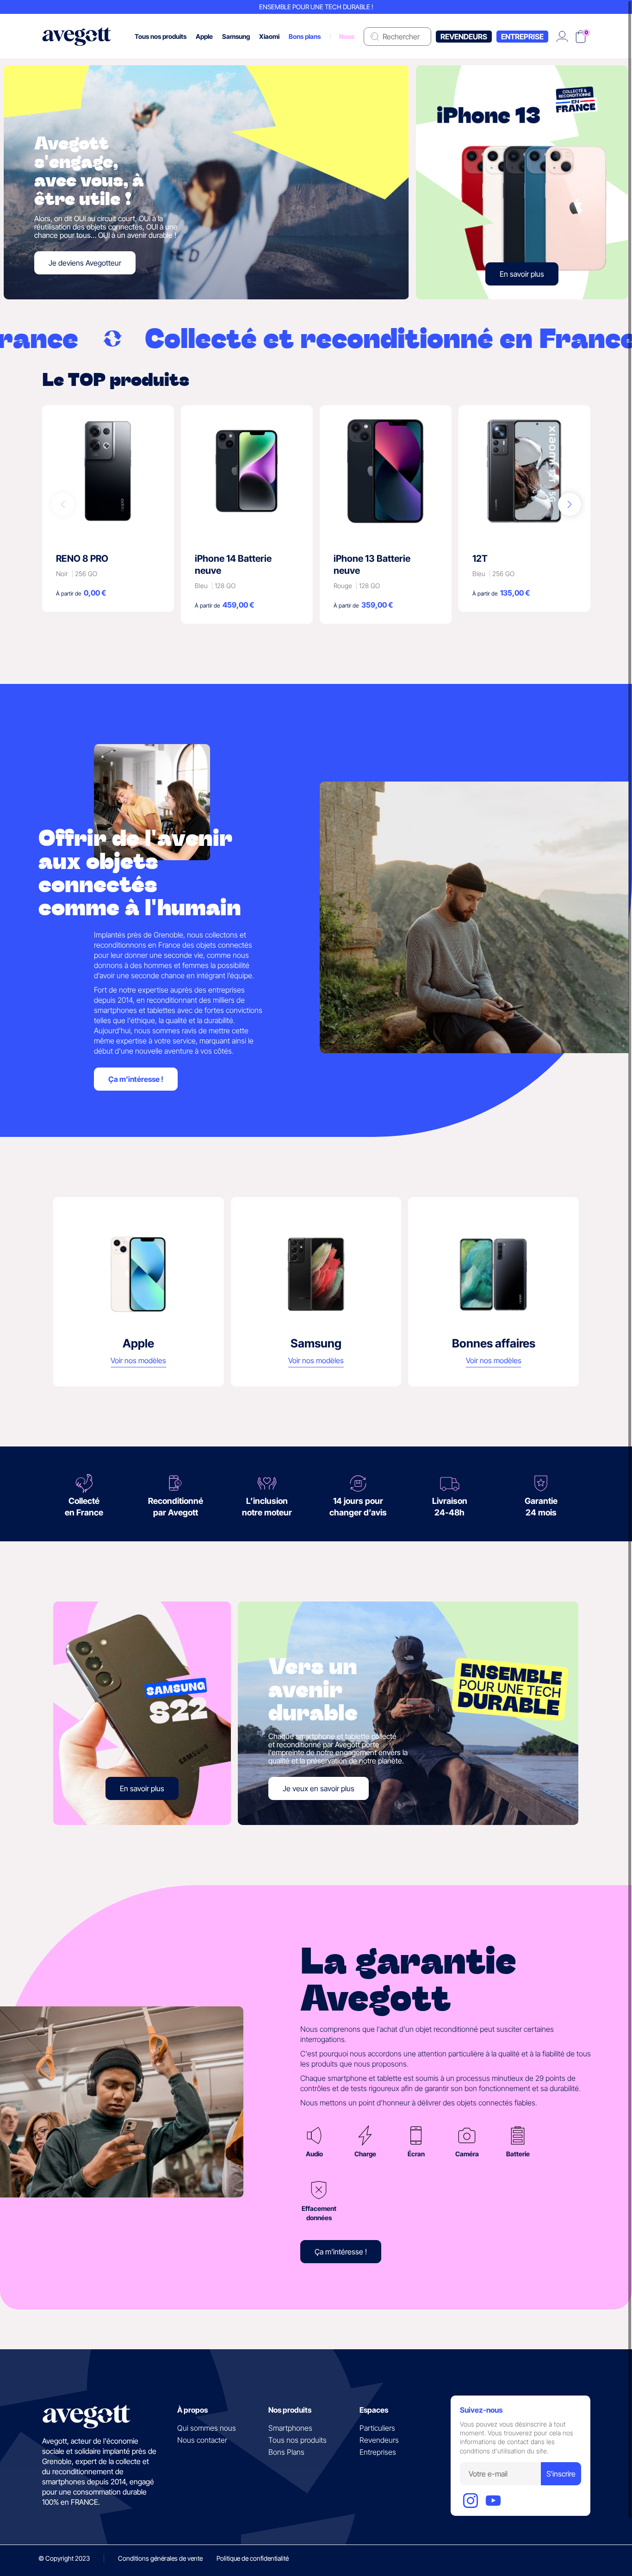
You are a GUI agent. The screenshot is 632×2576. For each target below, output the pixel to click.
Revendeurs (464, 37)
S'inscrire (561, 2474)
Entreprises (378, 2452)
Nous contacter (202, 2440)
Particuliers (377, 2428)
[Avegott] (77, 36)
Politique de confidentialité (253, 2558)
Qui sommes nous (207, 2428)
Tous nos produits (297, 2440)
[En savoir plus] (522, 182)
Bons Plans (286, 2452)
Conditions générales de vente (160, 2558)
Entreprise (522, 37)
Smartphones (290, 2428)
